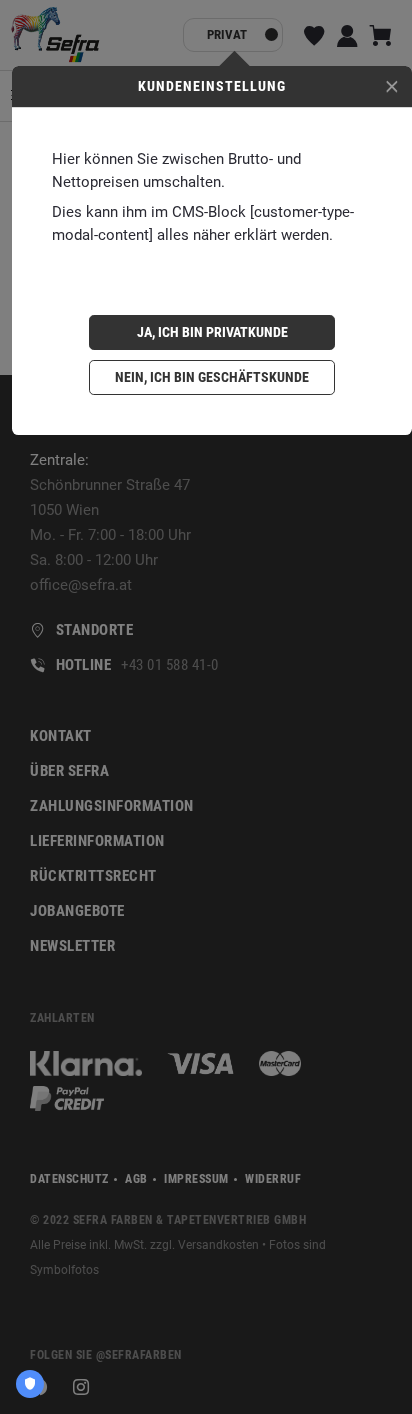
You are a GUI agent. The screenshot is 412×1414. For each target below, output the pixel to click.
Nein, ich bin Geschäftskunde (212, 377)
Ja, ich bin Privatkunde (212, 332)
